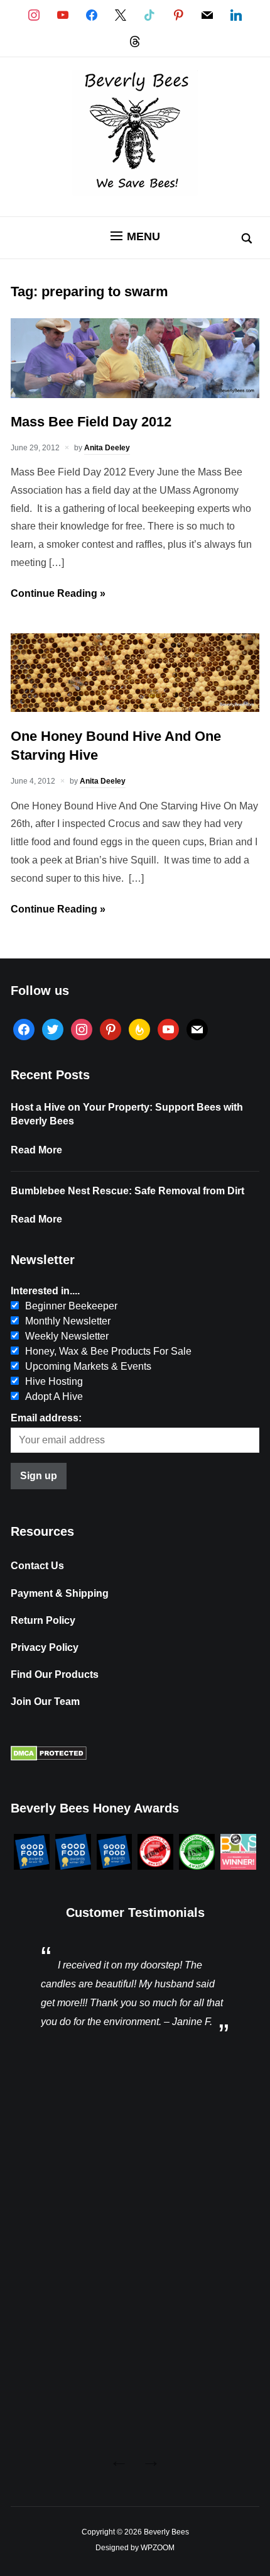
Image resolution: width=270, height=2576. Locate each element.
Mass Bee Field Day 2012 (91, 422)
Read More (36, 1150)
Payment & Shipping (60, 1593)
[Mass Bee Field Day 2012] (135, 395)
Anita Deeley (107, 448)
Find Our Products (55, 1674)
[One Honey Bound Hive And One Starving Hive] (135, 708)
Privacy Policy (45, 1647)
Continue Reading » (58, 593)
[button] (135, 236)
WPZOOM (158, 2548)
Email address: (46, 1418)
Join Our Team (45, 1702)
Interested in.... (45, 1291)
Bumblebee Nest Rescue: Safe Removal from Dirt (127, 1191)
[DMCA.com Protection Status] (49, 1757)
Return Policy (43, 1620)
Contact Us (37, 1566)
